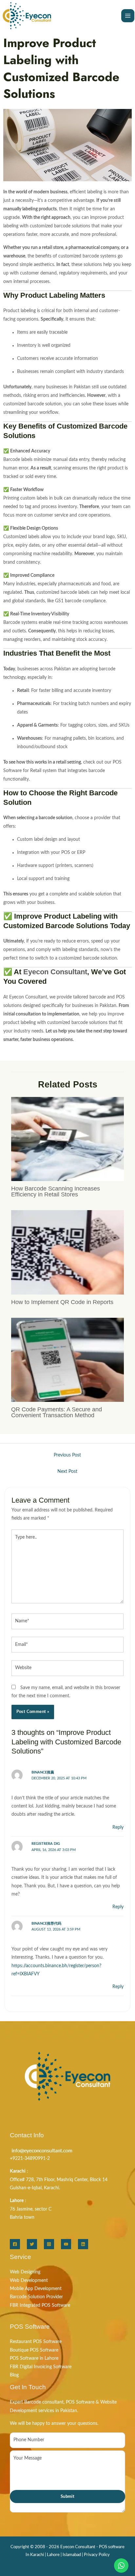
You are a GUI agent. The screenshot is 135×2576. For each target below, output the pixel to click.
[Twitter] (32, 2244)
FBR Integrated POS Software (40, 2305)
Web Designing (25, 2272)
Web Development (29, 2281)
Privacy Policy (97, 2555)
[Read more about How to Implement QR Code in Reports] (67, 1252)
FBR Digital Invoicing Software (41, 2367)
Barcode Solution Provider (36, 2297)
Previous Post (67, 1455)
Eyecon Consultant (55, 972)
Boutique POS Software (34, 2350)
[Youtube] (66, 2244)
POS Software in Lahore (34, 2358)
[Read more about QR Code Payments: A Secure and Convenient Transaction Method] (67, 1360)
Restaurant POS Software (36, 2342)
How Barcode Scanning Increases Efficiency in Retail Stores (56, 1191)
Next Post (67, 1472)
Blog (14, 2375)
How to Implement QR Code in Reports (62, 1302)
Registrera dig (46, 1844)
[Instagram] (49, 2244)
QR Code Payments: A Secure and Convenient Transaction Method (57, 1412)
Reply (118, 1827)
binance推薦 (43, 1772)
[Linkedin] (83, 2244)
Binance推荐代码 (46, 1923)
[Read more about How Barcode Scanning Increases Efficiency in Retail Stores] (67, 1139)
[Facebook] (15, 2244)
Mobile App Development (36, 2289)
